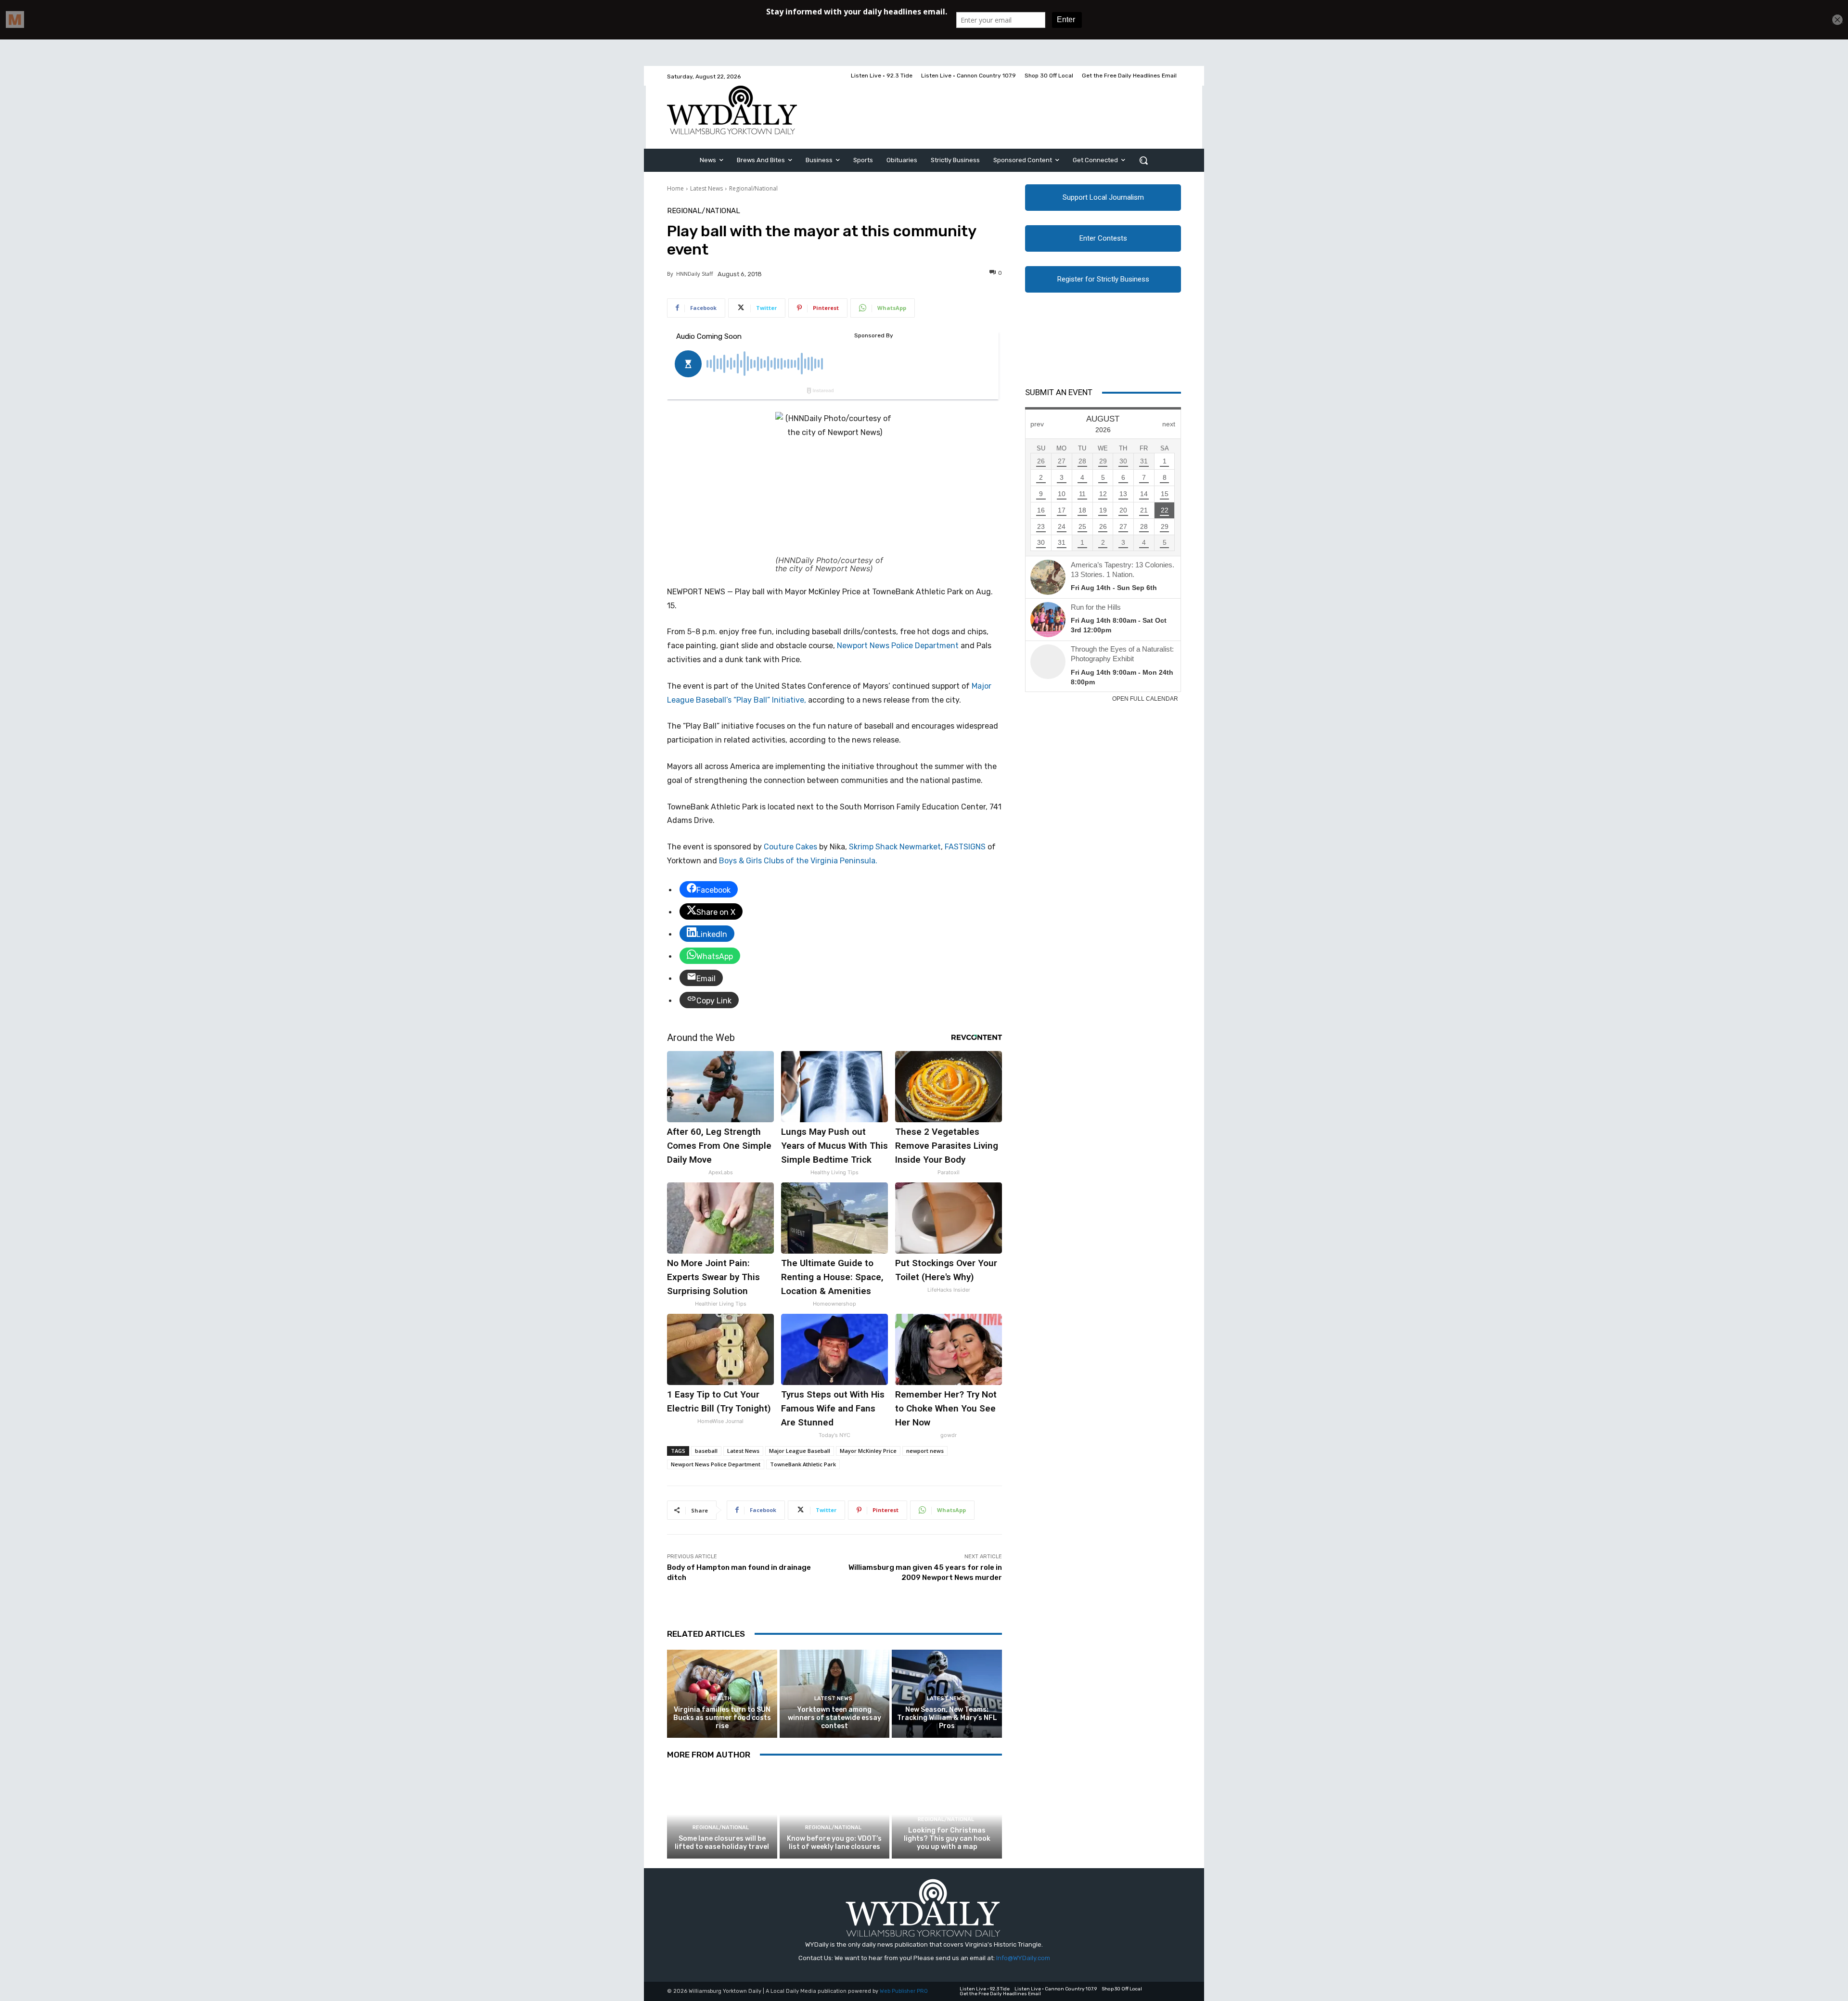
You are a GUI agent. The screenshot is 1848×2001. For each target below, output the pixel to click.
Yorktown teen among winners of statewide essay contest (834, 1718)
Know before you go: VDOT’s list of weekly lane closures (834, 1843)
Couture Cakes (790, 847)
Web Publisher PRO (904, 1991)
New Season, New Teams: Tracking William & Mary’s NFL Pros (947, 1718)
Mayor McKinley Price (868, 1451)
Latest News (706, 188)
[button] (1143, 160)
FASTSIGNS (965, 847)
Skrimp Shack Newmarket (895, 847)
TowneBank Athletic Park (803, 1464)
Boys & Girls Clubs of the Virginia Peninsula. (798, 861)
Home (675, 188)
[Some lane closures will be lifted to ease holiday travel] (722, 1815)
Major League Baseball (800, 1451)
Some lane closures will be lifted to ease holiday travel (722, 1843)
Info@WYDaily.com (1023, 1958)
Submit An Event (1059, 392)
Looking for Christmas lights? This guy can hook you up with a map (947, 1839)
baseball (706, 1451)
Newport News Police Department (898, 646)
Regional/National (753, 188)
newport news (925, 1451)
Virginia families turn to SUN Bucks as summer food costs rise (722, 1718)
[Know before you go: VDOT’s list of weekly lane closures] (835, 1815)
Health (721, 1699)
